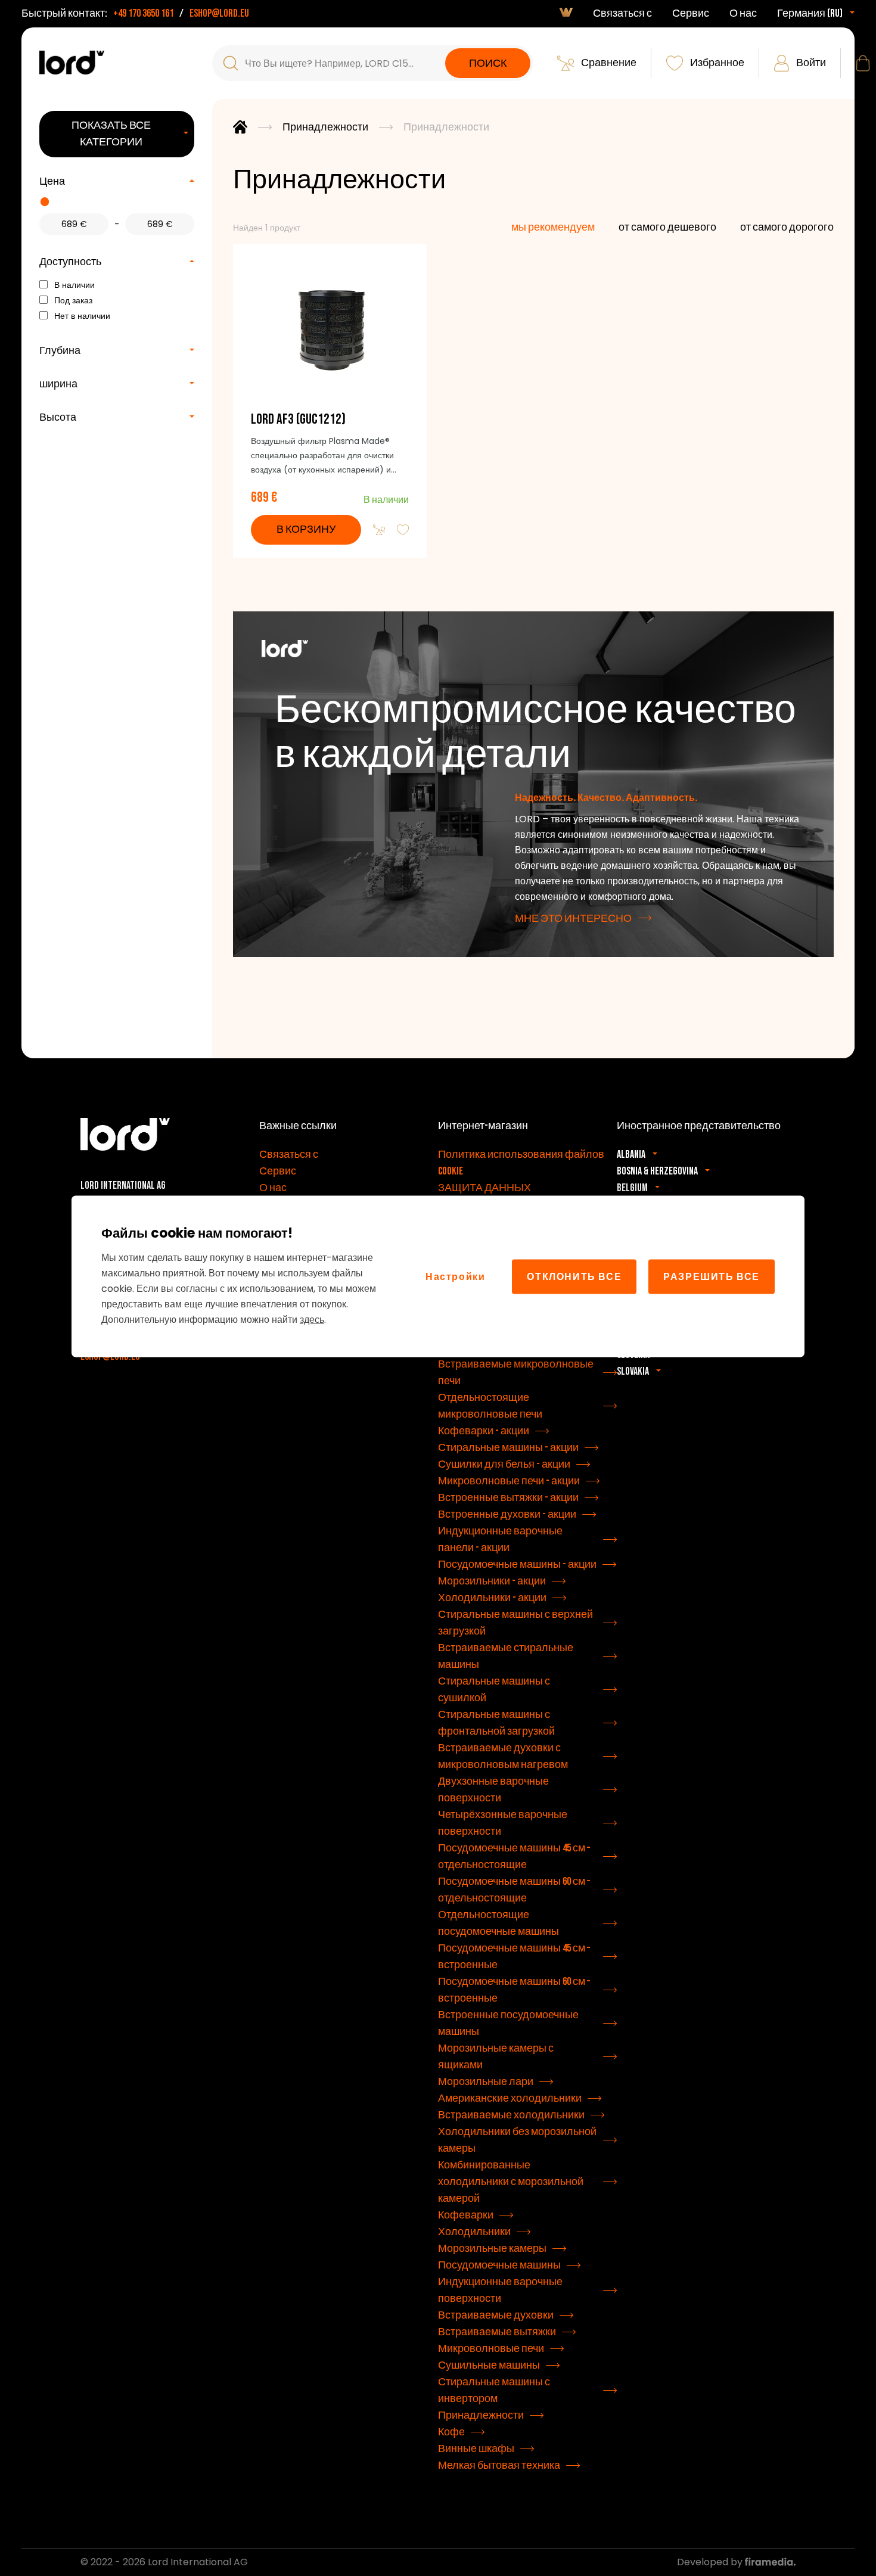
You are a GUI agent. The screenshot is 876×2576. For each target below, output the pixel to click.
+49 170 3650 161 (143, 13)
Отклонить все (574, 1276)
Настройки (455, 1276)
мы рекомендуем (553, 227)
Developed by (711, 2562)
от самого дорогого (787, 227)
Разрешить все (712, 1276)
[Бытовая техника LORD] (72, 63)
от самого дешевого (667, 227)
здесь (312, 1319)
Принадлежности (325, 127)
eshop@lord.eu (219, 13)
